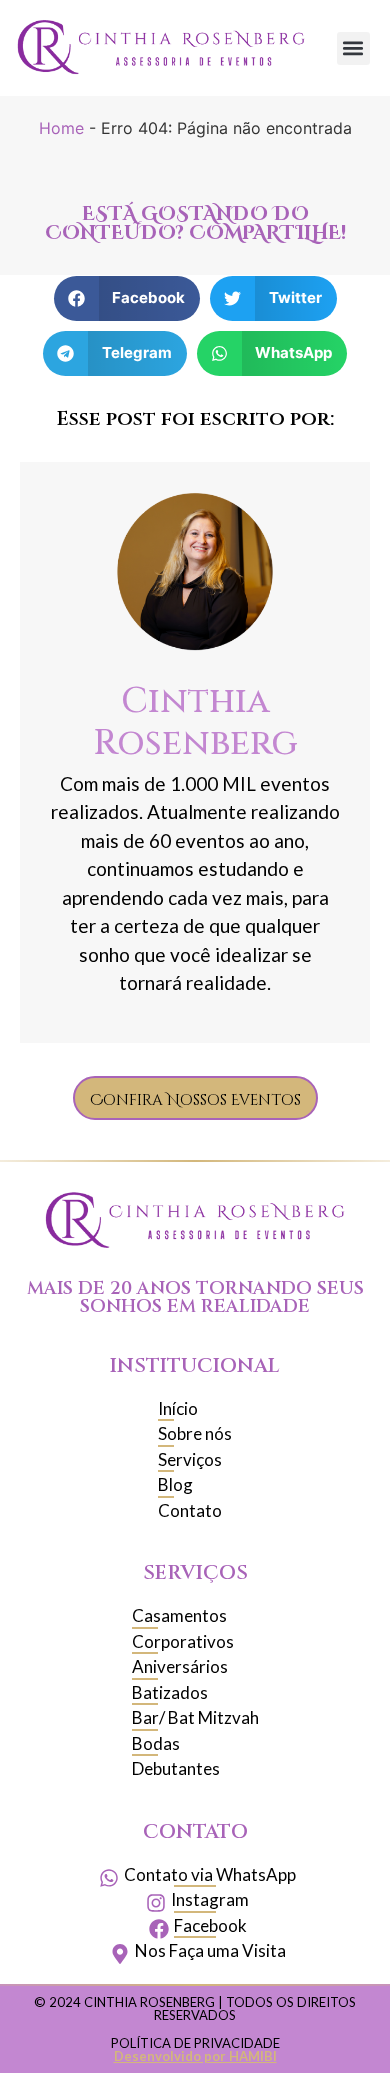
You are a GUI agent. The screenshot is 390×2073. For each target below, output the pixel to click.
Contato (195, 1831)
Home (61, 128)
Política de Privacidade (195, 2043)
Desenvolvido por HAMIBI (195, 2056)
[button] (353, 48)
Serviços (195, 1572)
